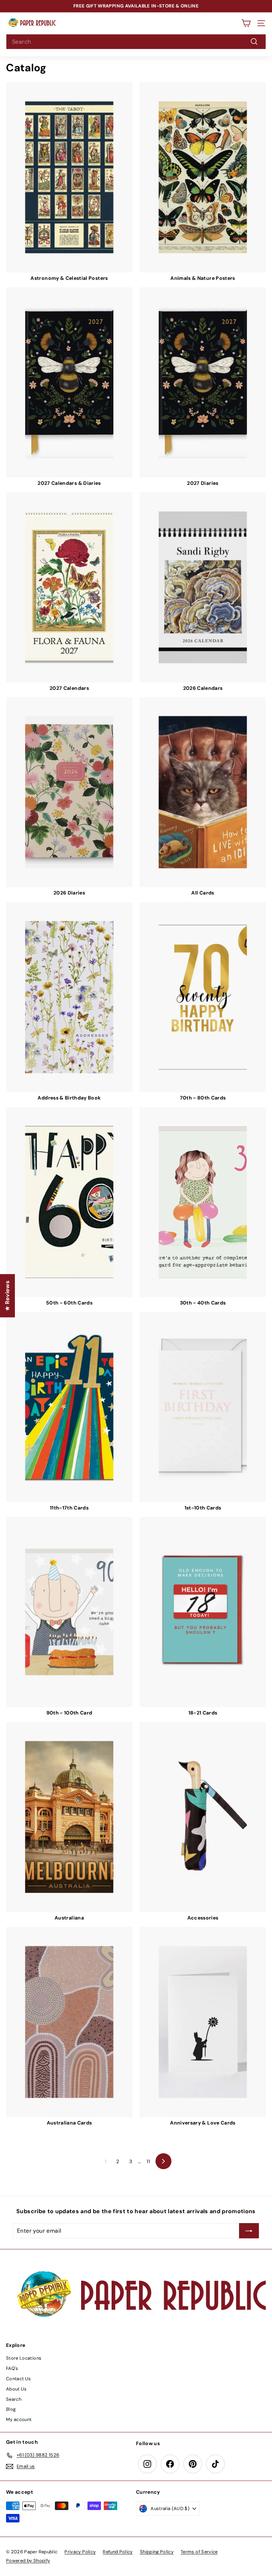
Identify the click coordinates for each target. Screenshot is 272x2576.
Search (14, 2399)
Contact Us (19, 2379)
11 (148, 2161)
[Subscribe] (197, 2525)
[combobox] (136, 42)
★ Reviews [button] (7, 1296)
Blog (11, 2409)
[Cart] (246, 23)
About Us (16, 2389)
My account (19, 2419)
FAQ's (12, 2368)
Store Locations (24, 2358)
